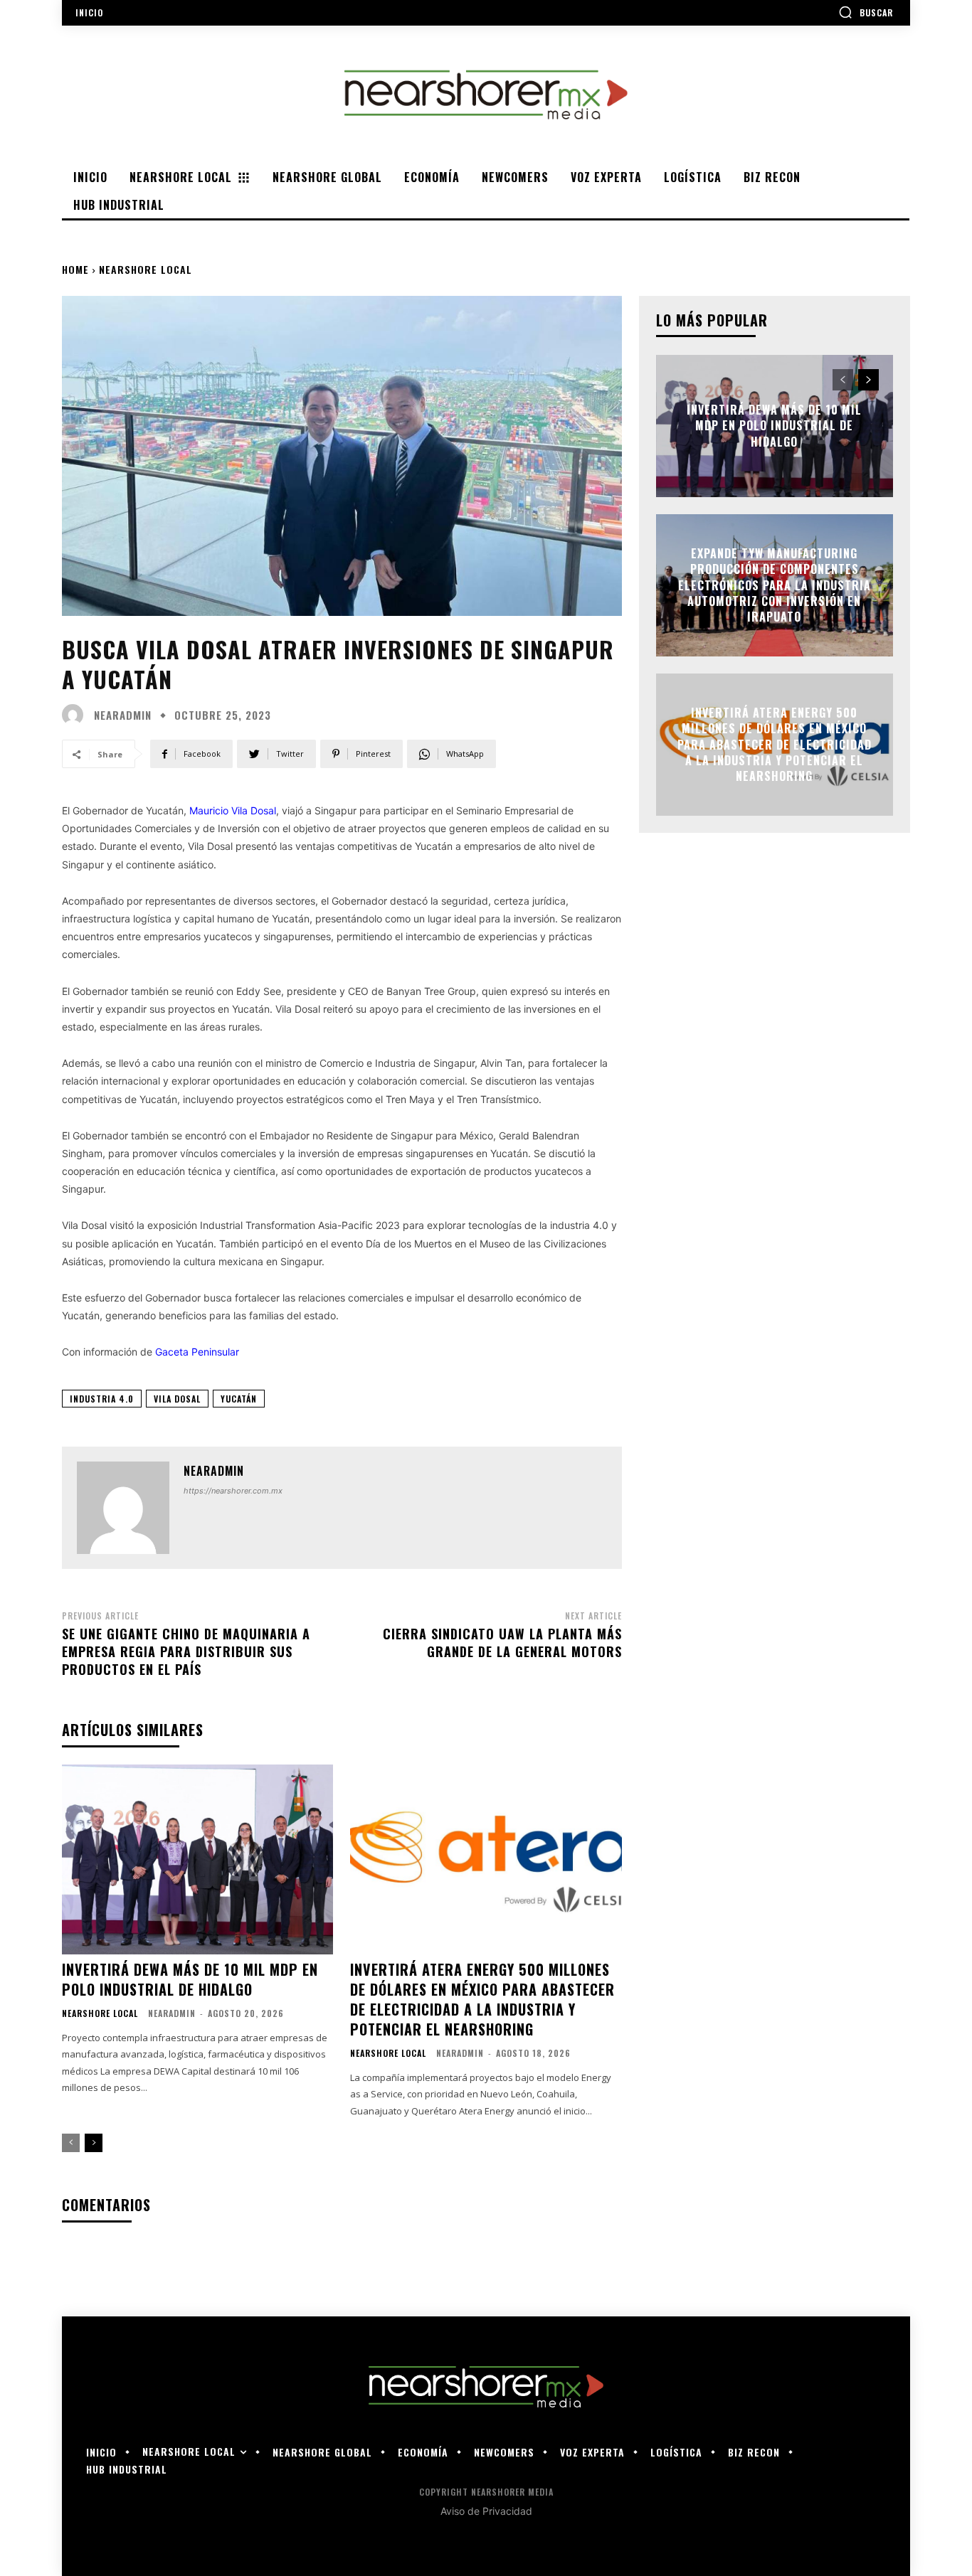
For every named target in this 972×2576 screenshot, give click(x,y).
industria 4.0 (102, 1399)
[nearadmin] (76, 715)
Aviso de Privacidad (486, 2511)
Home (75, 269)
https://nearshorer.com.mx (233, 1491)
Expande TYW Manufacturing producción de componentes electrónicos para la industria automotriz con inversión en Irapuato (775, 585)
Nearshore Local (146, 269)
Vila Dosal (177, 1399)
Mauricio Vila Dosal (233, 810)
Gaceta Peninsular (197, 1352)
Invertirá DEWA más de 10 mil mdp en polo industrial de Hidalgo (190, 1979)
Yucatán (239, 1399)
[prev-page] (71, 2143)
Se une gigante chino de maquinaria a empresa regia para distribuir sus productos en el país (186, 1651)
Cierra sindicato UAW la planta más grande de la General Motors (502, 1643)
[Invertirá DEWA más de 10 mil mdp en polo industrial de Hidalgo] (197, 1859)
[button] (866, 12)
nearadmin (123, 715)
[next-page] (94, 2143)
